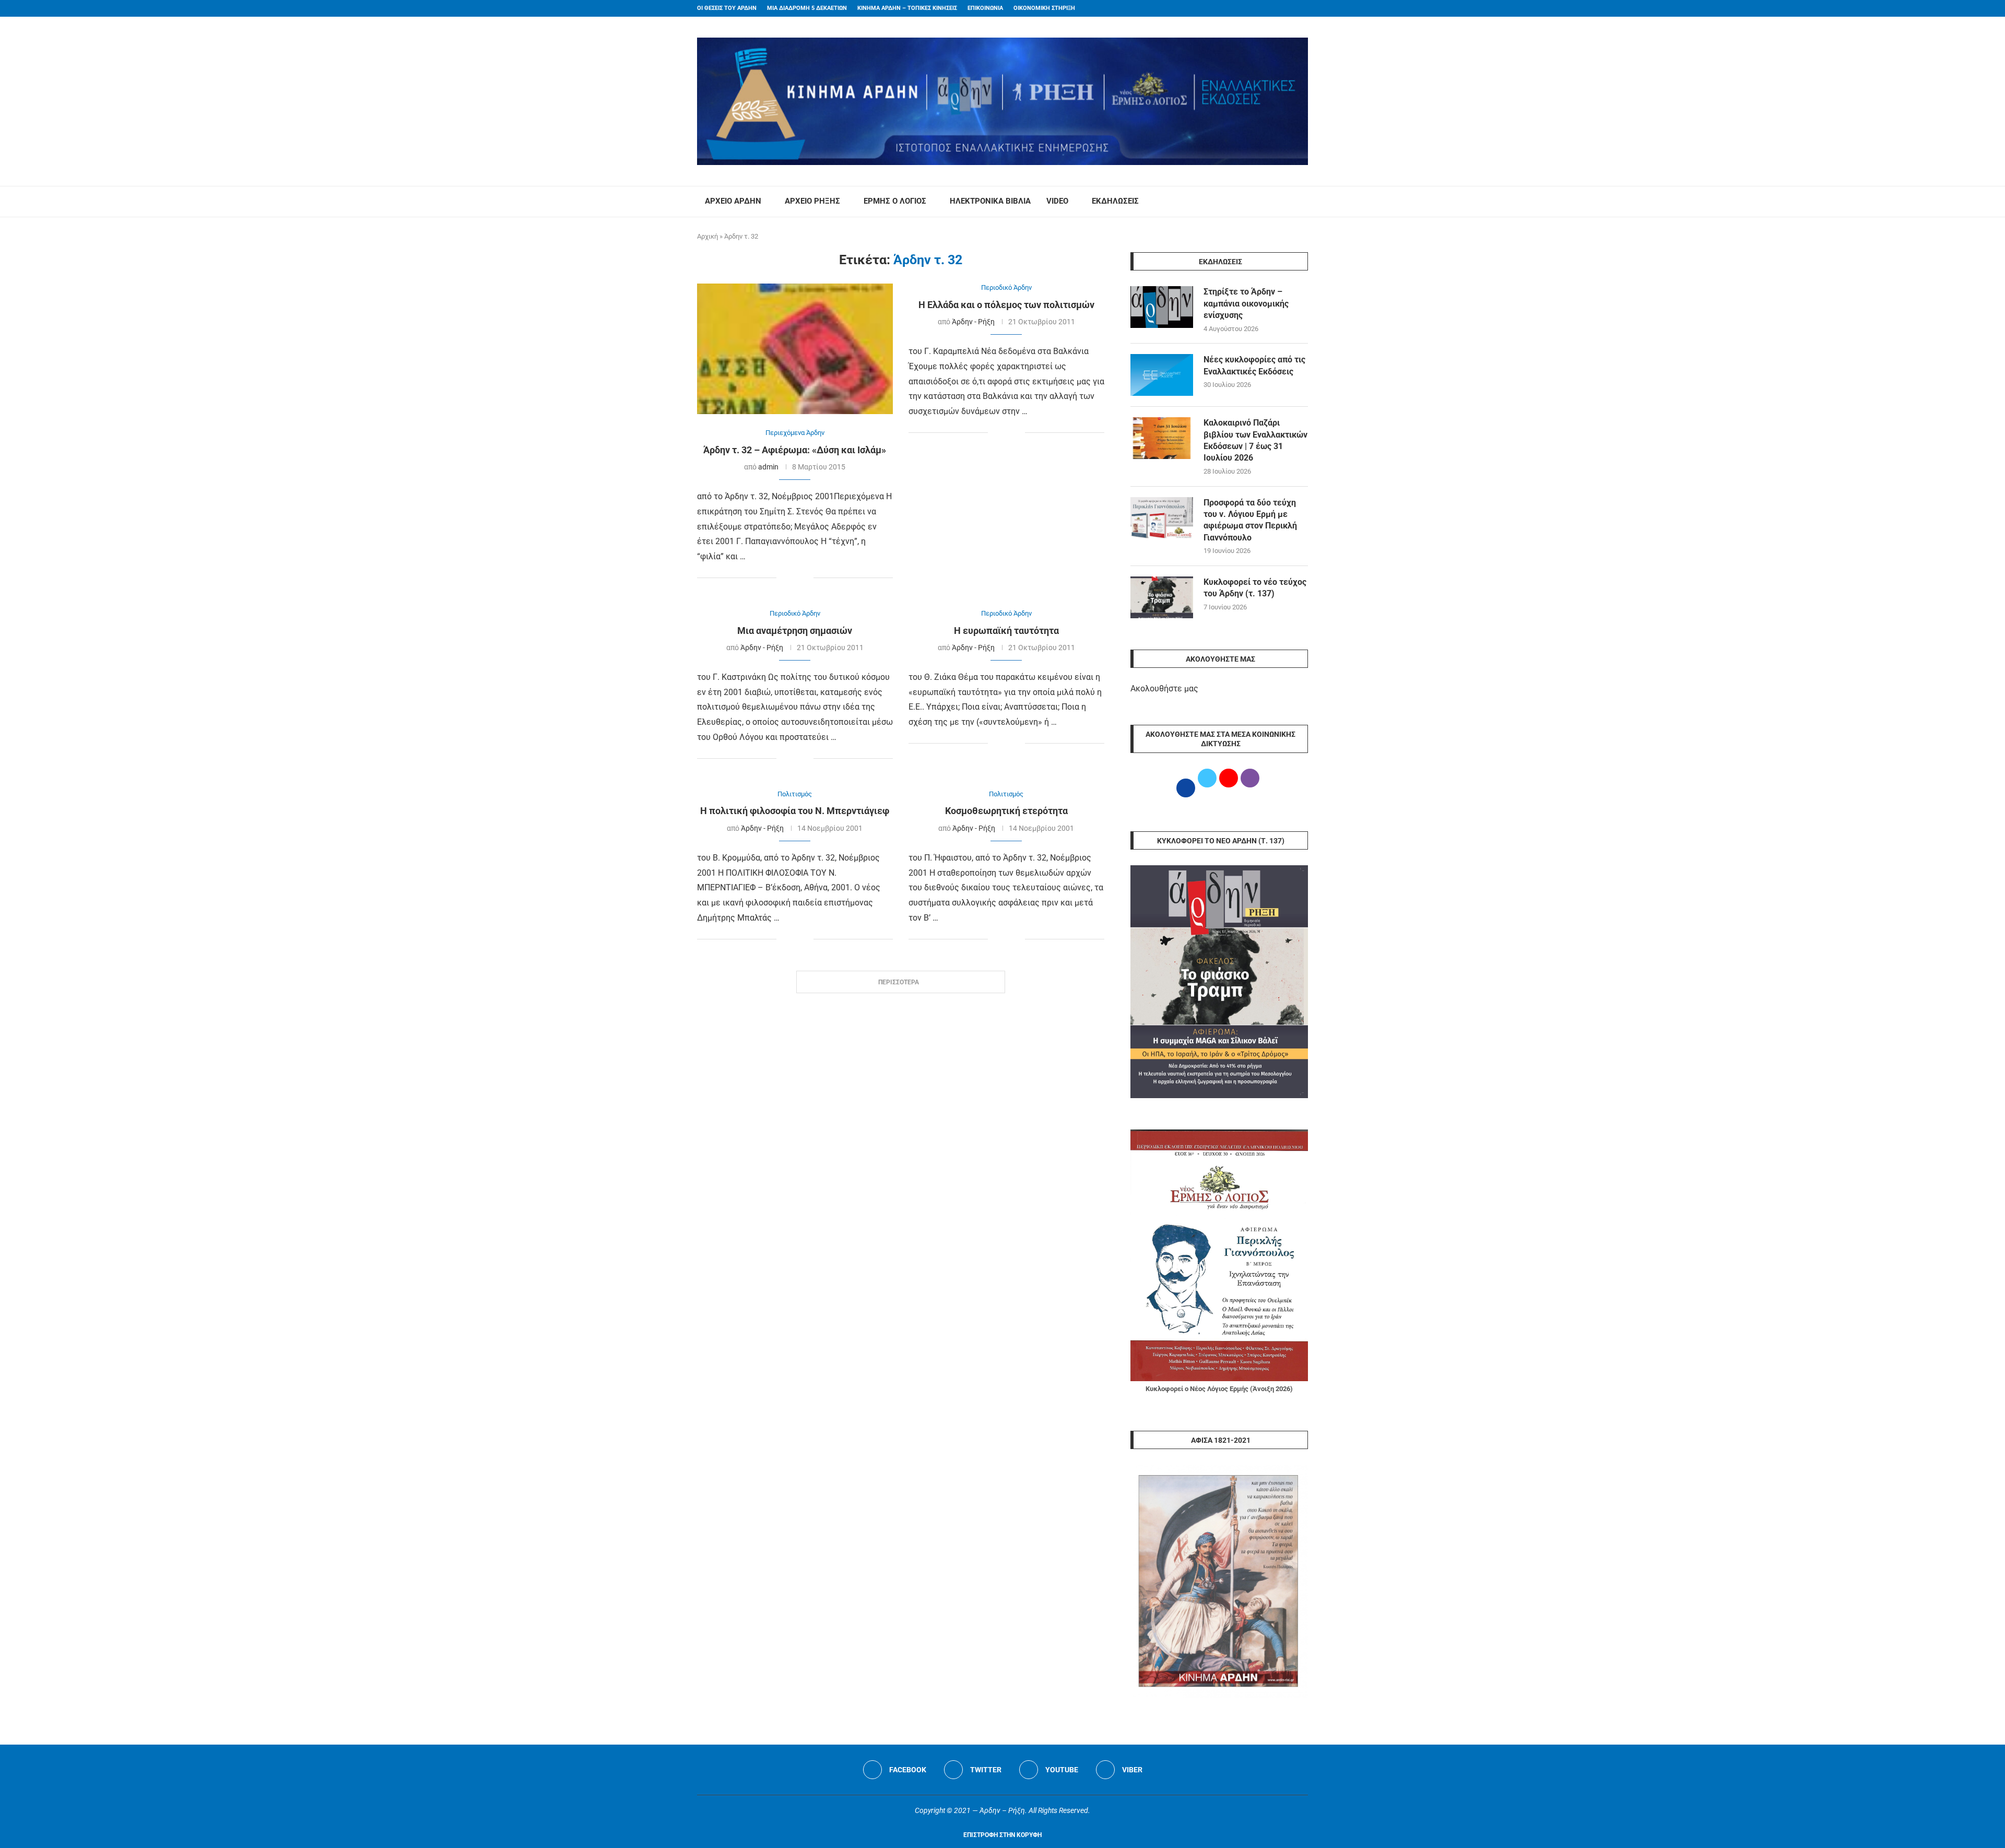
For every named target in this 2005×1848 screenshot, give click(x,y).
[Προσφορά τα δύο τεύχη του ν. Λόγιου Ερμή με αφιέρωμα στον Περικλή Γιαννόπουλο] (1162, 518)
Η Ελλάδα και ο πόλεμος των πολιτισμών (1006, 305)
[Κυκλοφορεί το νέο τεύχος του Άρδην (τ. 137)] (1162, 597)
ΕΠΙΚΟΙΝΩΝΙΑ (985, 8)
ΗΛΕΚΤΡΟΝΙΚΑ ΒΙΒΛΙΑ (990, 201)
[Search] (1303, 202)
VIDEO (1057, 201)
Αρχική (707, 236)
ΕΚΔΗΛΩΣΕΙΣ (1115, 201)
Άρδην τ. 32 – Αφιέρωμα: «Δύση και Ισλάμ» (795, 450)
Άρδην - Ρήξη (973, 322)
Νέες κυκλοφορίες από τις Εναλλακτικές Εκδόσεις (1254, 365)
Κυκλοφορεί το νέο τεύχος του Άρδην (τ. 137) (1255, 588)
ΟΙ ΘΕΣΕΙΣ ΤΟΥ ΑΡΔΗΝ (727, 8)
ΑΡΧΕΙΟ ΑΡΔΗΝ (733, 201)
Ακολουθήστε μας (1164, 688)
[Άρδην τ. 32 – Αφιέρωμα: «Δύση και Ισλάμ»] (795, 349)
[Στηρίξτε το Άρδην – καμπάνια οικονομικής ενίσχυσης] (1162, 307)
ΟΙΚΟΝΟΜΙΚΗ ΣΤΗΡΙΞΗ (1044, 8)
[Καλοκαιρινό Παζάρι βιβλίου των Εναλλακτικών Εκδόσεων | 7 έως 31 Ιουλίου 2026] (1162, 438)
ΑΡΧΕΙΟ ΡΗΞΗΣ (812, 201)
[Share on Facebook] (785, 578)
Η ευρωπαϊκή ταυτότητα (1006, 631)
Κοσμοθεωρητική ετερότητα (1006, 811)
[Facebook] (1285, 8)
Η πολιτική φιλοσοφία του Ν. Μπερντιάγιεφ (795, 811)
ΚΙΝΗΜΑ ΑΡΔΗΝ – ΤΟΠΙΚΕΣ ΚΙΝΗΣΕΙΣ (907, 8)
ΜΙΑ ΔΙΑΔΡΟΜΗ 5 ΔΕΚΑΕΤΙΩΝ (807, 8)
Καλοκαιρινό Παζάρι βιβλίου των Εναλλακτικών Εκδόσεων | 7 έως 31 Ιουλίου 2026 (1255, 440)
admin (768, 467)
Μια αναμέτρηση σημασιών (795, 631)
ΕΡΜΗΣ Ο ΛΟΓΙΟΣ (895, 201)
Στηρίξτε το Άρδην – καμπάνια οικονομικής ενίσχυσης (1246, 303)
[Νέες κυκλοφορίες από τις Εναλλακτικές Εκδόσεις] (1162, 375)
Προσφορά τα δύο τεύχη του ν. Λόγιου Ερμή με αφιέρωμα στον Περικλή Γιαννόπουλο (1250, 520)
